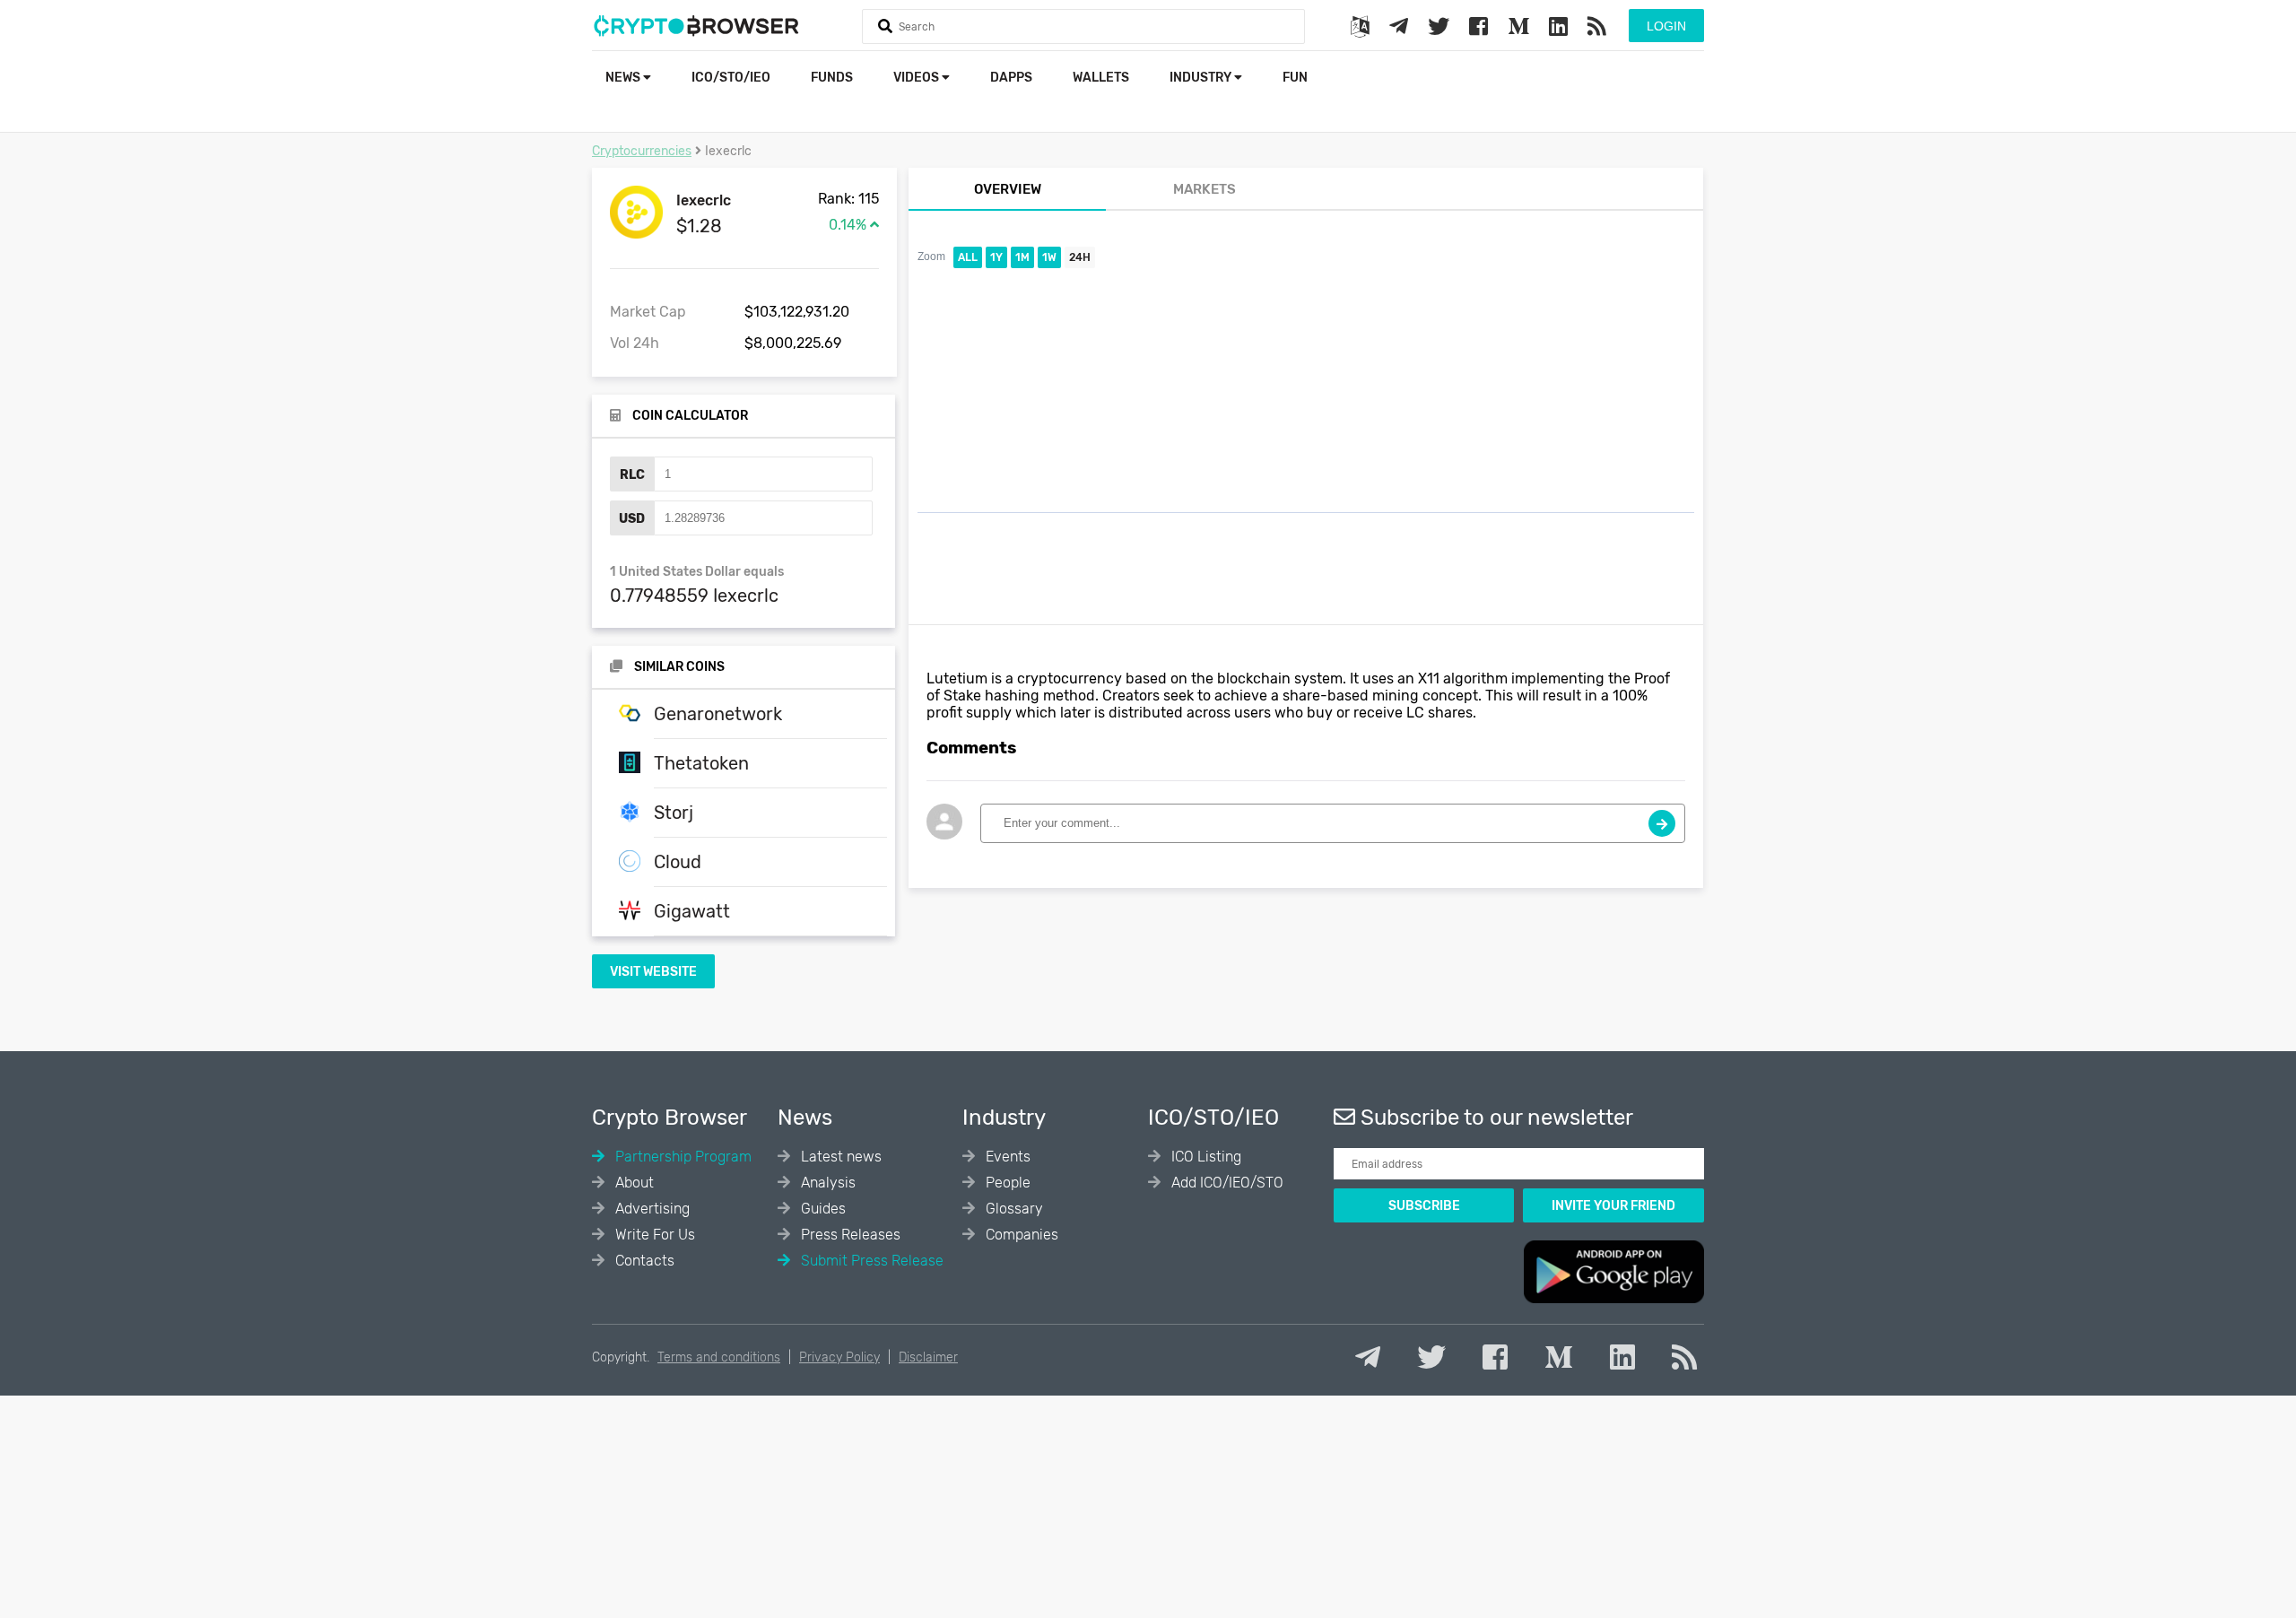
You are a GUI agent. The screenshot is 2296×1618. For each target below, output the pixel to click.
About (633, 1183)
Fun (1295, 78)
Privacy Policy (839, 1357)
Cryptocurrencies (642, 151)
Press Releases (849, 1235)
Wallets (1101, 78)
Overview (1008, 189)
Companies (1020, 1235)
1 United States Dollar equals (697, 572)
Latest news (839, 1157)
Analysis (826, 1183)
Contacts (643, 1261)
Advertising (651, 1209)
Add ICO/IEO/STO (1226, 1183)
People (1006, 1183)
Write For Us (653, 1235)
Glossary (1013, 1209)
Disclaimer (928, 1357)
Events (1006, 1157)
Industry (1202, 78)
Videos (918, 78)
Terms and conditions (719, 1357)
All (968, 257)
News (624, 78)
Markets (1205, 189)
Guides (822, 1209)
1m (1022, 257)
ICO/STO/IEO (731, 78)
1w (1049, 257)
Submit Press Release (870, 1261)
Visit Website (653, 972)
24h (1080, 257)
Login (1666, 26)
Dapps (1011, 78)
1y (996, 257)
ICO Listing (1205, 1157)
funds (832, 78)
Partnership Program (682, 1157)
